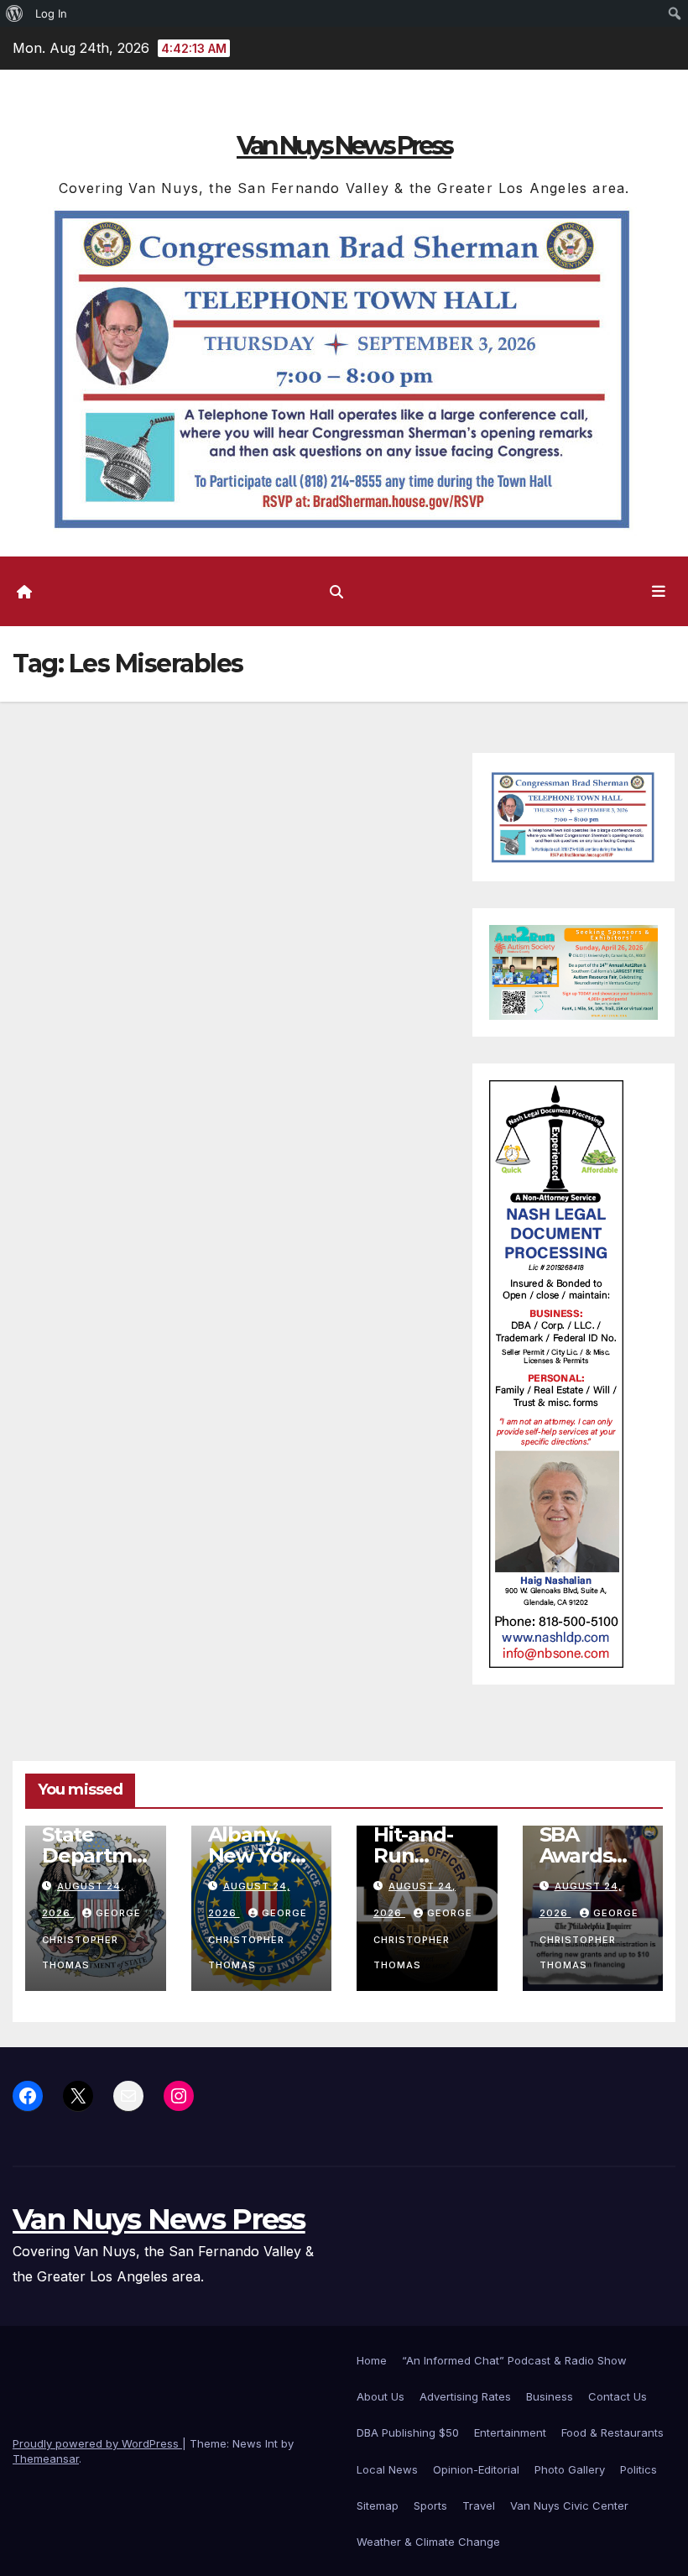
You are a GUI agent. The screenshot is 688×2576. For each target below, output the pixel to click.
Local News (387, 2469)
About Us (380, 2396)
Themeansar (46, 2458)
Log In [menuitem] (51, 13)
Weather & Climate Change (428, 2542)
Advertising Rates (465, 2396)
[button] (336, 592)
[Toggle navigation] (659, 591)
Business (550, 2396)
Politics (638, 2469)
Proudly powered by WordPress (97, 2443)
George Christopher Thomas (91, 1939)
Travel (479, 2505)
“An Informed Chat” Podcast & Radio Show (514, 2360)
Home (372, 2360)
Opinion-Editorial (476, 2469)
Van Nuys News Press (344, 146)
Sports (430, 2505)
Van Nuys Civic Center (569, 2505)
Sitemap (378, 2505)
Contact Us (618, 2396)
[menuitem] (15, 13)
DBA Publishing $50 (408, 2432)
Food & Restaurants (612, 2432)
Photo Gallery (570, 2469)
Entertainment (510, 2432)
